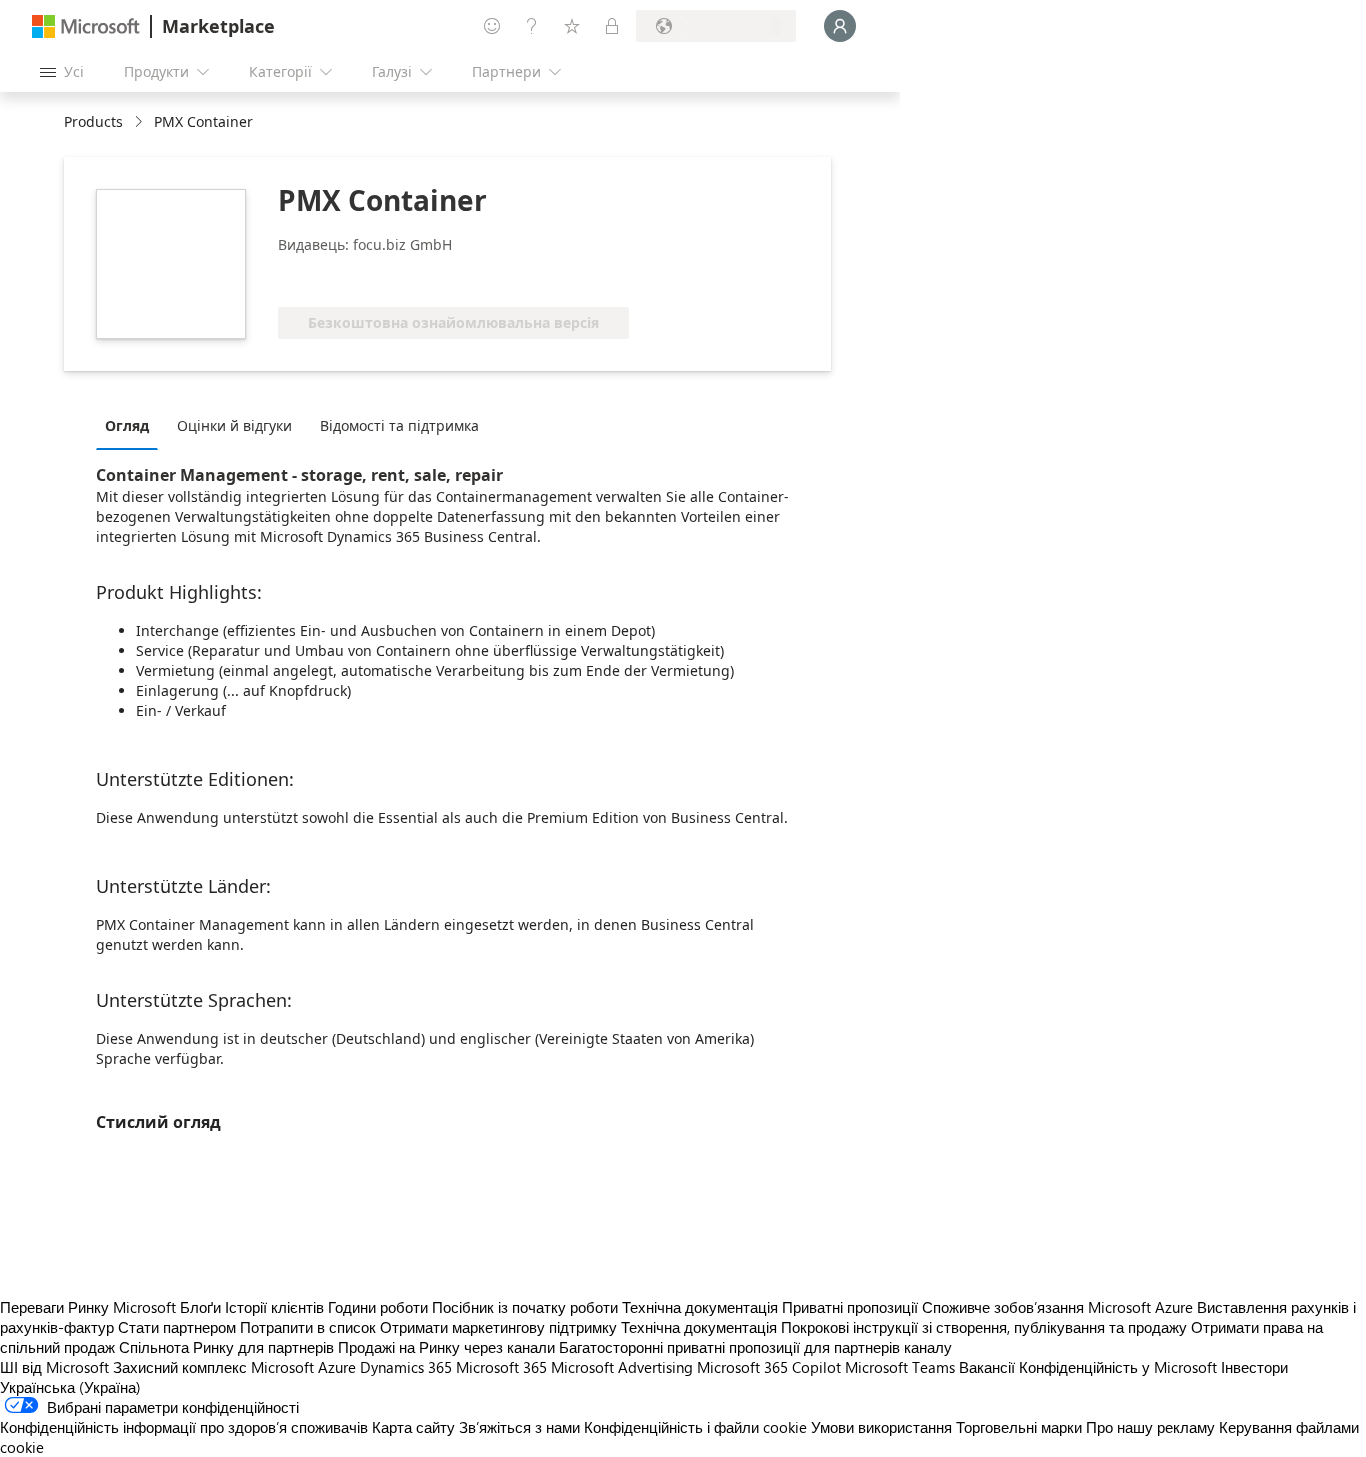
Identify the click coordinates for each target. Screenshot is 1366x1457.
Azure (337, 1367)
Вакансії (987, 1367)
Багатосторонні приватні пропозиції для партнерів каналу (755, 1347)
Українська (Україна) (70, 1387)
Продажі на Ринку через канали (446, 1347)
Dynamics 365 (406, 1367)
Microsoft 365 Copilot (769, 1367)
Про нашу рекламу (1150, 1427)
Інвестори (1254, 1367)
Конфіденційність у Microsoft (1118, 1367)
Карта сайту (413, 1427)
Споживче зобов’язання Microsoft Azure (1059, 1307)
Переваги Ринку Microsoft (88, 1307)
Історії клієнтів (274, 1307)
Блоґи (200, 1307)
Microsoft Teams (900, 1367)
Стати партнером (177, 1327)
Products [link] (93, 121)
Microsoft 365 (501, 1367)
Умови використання (881, 1427)
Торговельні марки (1019, 1427)
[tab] (132, 425)
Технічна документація (700, 1307)
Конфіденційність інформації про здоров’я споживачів (184, 1427)
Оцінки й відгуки (234, 425)
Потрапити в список (308, 1327)
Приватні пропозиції (850, 1307)
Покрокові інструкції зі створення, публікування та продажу (984, 1327)
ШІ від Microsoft (54, 1367)
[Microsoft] (86, 26)
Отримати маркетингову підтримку (498, 1327)
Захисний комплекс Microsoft (213, 1367)
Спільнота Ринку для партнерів (226, 1347)
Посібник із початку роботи (525, 1307)
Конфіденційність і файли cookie (695, 1427)
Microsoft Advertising (622, 1367)
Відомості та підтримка (399, 425)
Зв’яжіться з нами (519, 1427)
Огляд (127, 425)
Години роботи (378, 1307)
